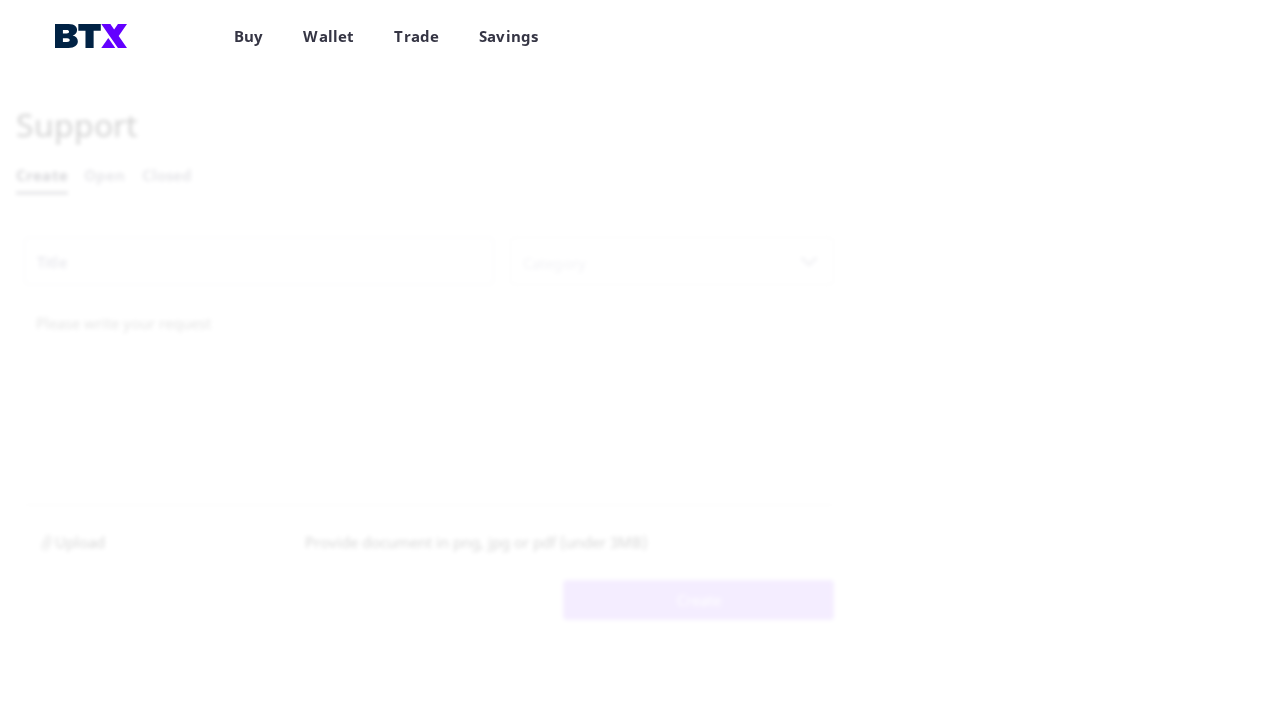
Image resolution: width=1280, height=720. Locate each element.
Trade (416, 36)
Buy (248, 36)
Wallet (328, 36)
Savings (508, 36)
